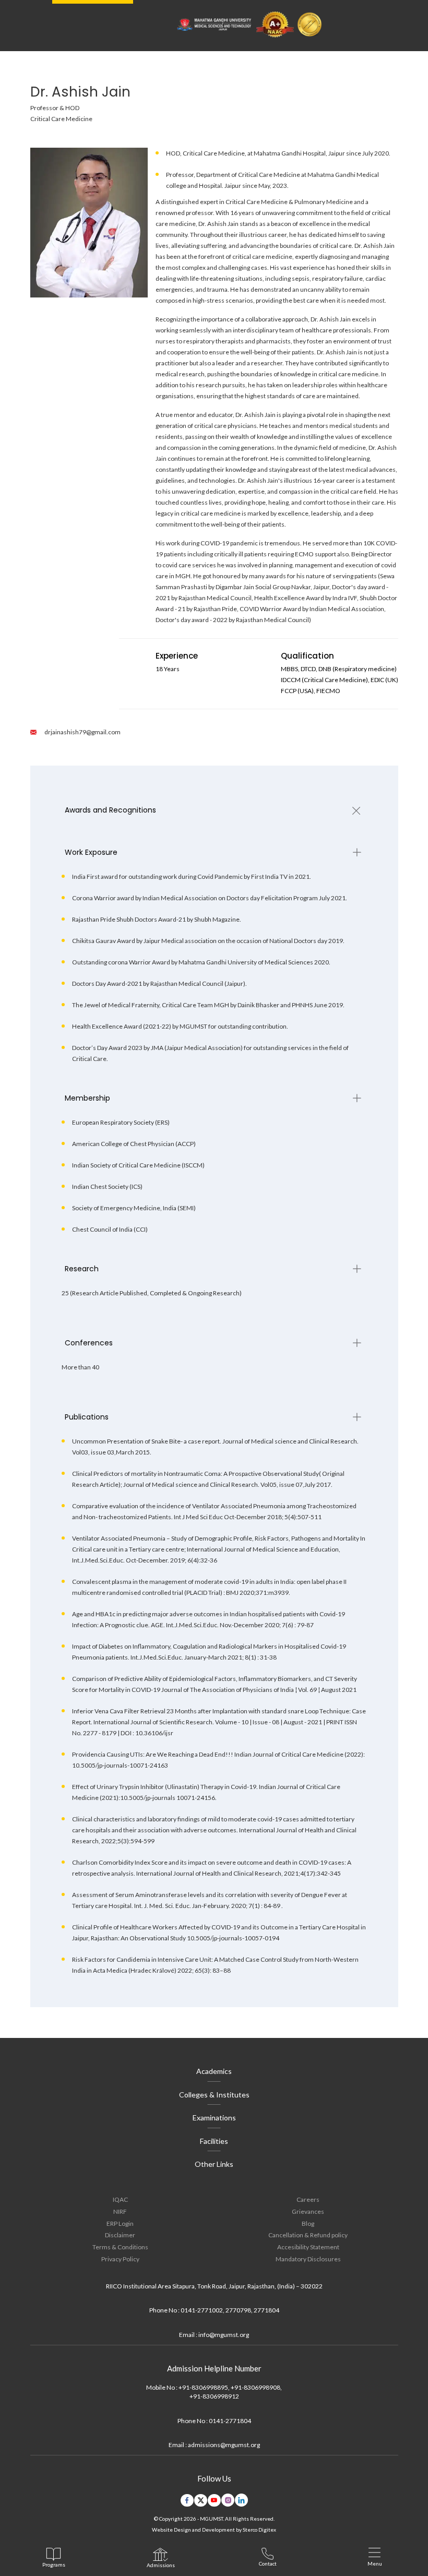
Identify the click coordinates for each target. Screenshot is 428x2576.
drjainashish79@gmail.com (82, 732)
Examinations (214, 2118)
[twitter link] (201, 2500)
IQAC (120, 2199)
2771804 (266, 2310)
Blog (308, 2223)
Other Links (214, 2164)
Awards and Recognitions (110, 810)
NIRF (120, 2211)
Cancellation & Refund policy (308, 2235)
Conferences (89, 1343)
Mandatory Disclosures (308, 2259)
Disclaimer (120, 2235)
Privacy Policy (120, 2259)
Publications (87, 1417)
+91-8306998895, (204, 2387)
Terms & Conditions (120, 2247)
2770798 (238, 2310)
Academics (214, 2071)
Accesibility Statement (308, 2247)
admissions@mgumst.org (224, 2445)
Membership (87, 1098)
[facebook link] (187, 2500)
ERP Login (120, 2223)
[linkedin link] (241, 2500)
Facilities (214, 2141)
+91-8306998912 (214, 2396)
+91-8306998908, (256, 2387)
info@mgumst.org (224, 2335)
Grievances (308, 2211)
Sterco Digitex (259, 2530)
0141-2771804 (230, 2421)
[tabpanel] (214, 810)
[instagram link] (228, 2500)
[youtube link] (214, 2500)
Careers (308, 2199)
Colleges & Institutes (214, 2095)
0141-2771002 (202, 2310)
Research (82, 1269)
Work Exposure (91, 852)
